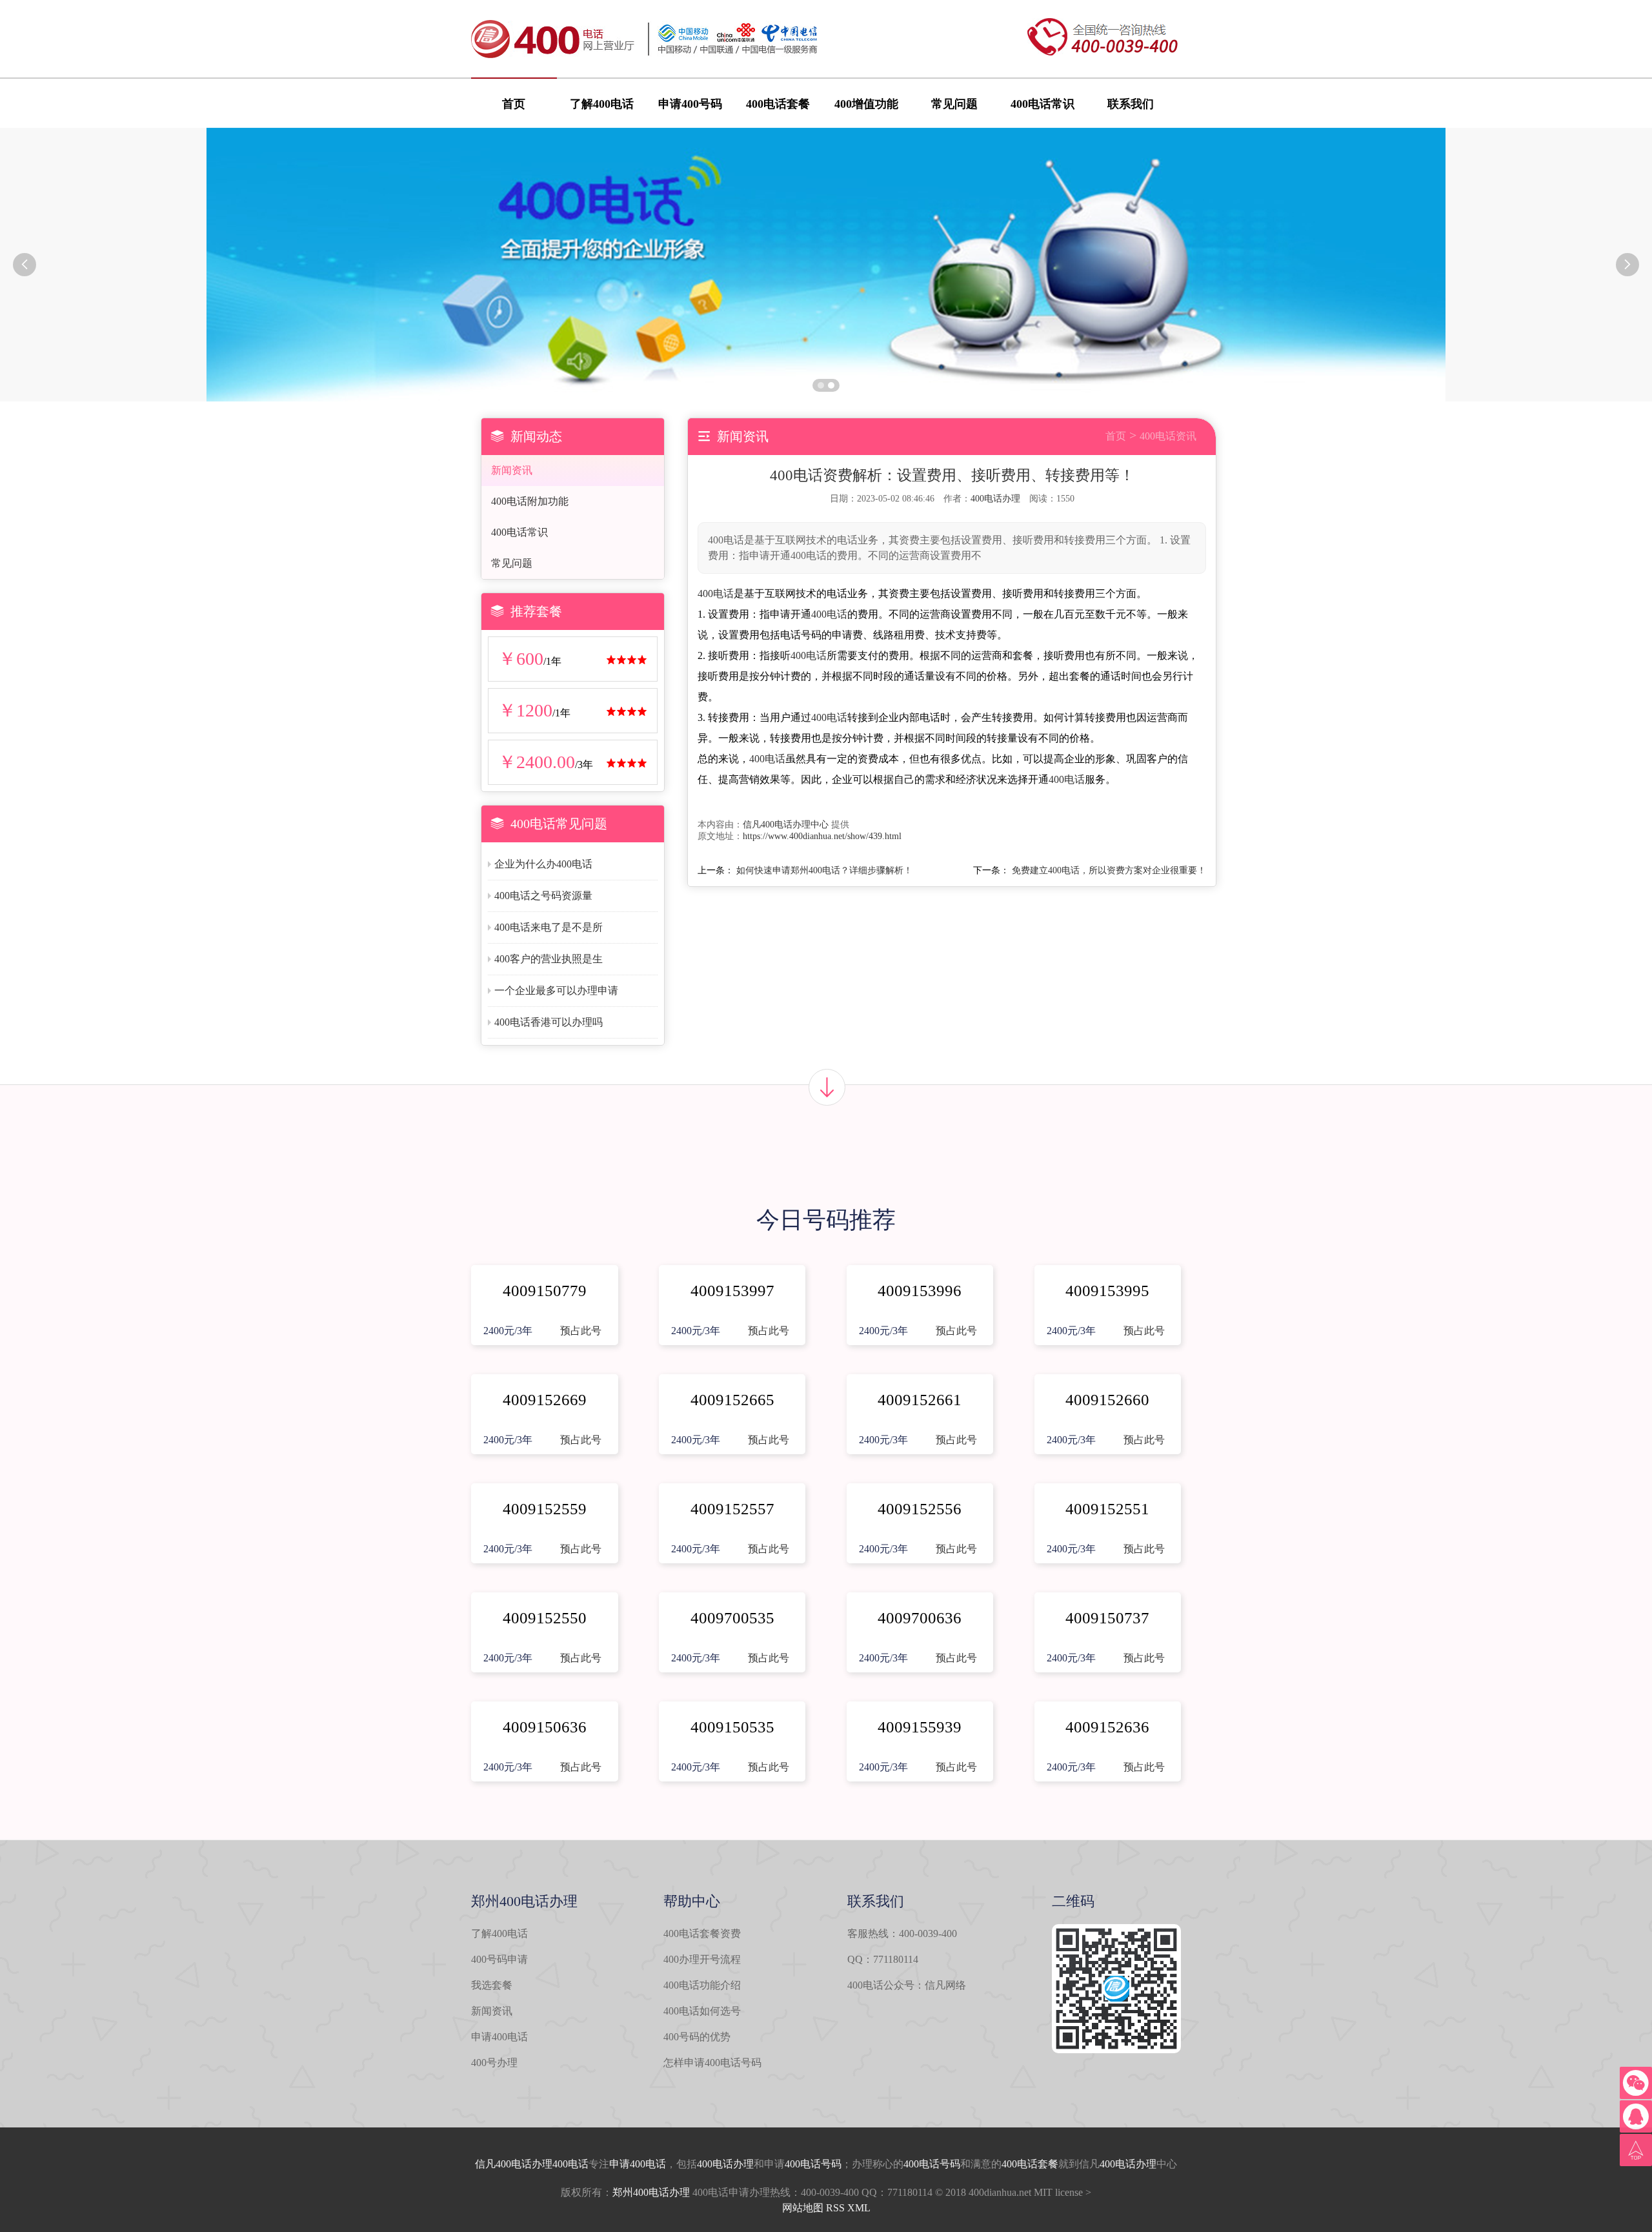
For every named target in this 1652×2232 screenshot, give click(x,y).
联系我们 (1131, 104)
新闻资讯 (512, 470)
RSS (835, 2208)
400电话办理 (995, 499)
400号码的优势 (697, 2037)
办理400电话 (560, 2164)
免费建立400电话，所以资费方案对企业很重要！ (1109, 870)
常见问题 (954, 104)
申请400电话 (499, 2037)
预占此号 (581, 1331)
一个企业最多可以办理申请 (556, 990)
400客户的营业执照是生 (549, 959)
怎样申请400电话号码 (712, 2063)
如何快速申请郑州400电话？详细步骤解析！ (824, 870)
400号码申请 (499, 1959)
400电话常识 (1043, 104)
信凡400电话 (503, 2164)
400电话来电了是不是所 (549, 927)
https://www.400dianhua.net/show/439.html (822, 836)
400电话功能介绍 (702, 1985)
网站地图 (803, 2208)
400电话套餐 (778, 104)
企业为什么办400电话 (543, 864)
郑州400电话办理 (651, 2192)
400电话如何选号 (702, 2011)
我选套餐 (492, 1985)
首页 (514, 104)
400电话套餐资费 (702, 1933)
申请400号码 (690, 104)
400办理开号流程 (702, 1959)
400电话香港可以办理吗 (549, 1022)
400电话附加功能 (530, 501)
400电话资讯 (1168, 436)
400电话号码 (813, 2164)
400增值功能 (866, 104)
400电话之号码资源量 (543, 896)
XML (859, 2208)
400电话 (716, 594)
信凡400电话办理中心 (786, 825)
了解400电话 (602, 104)
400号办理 (494, 2063)
